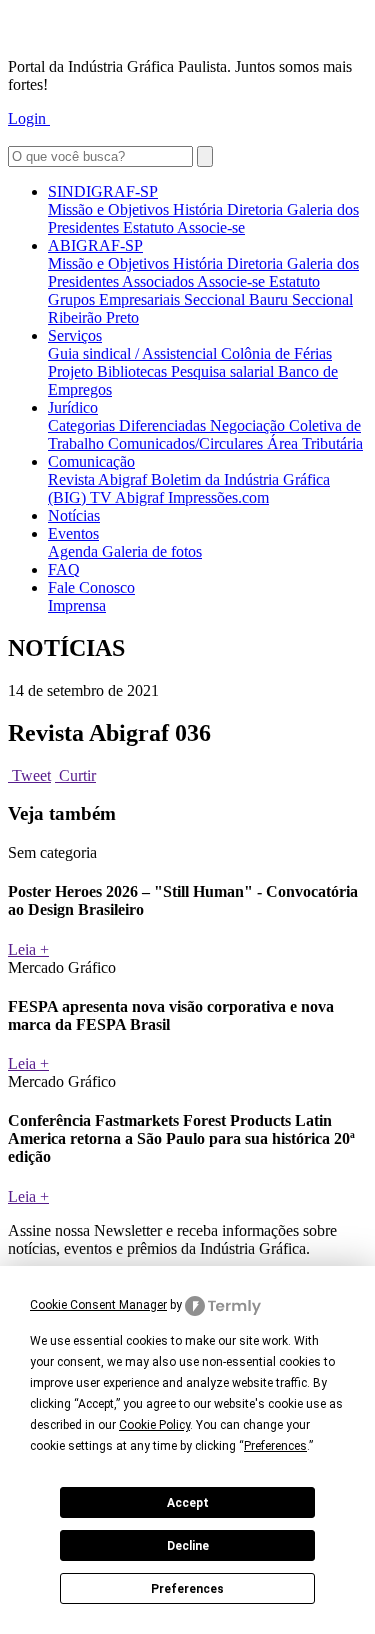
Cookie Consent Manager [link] (98, 1305)
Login (29, 118)
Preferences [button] (275, 1446)
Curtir (75, 775)
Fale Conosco (91, 587)
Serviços (75, 335)
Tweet (29, 775)
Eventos (73, 533)
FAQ (64, 569)
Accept (188, 1503)
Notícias (74, 515)
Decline (188, 1546)
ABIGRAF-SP (95, 245)
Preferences (187, 1589)
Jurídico (73, 407)
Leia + (28, 949)
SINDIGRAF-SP (103, 191)
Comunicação (91, 461)
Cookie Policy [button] (154, 1425)
